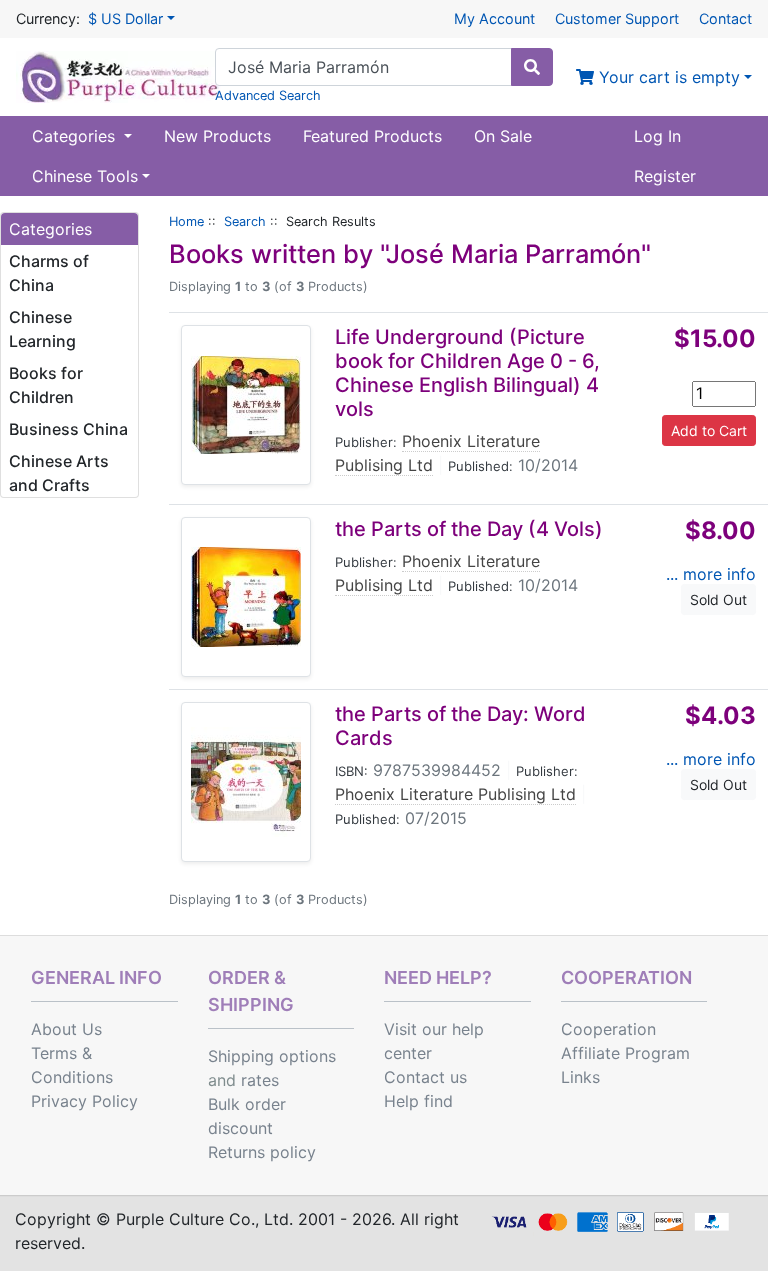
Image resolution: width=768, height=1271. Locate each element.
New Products (217, 136)
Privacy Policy (84, 1101)
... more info (711, 574)
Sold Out (718, 599)
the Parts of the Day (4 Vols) (469, 529)
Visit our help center (434, 1041)
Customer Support (617, 18)
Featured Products (372, 136)
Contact (725, 18)
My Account (494, 18)
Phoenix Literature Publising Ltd (455, 794)
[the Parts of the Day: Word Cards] (246, 782)
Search (245, 221)
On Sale (503, 136)
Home (186, 221)
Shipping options (272, 1056)
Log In (657, 136)
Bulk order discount (247, 1116)
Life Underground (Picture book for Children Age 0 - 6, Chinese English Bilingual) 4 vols (467, 373)
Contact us (425, 1077)
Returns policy (262, 1152)
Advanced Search (268, 95)
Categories (76, 136)
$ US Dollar (125, 18)
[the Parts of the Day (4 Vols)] (246, 597)
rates (260, 1080)
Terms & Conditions (72, 1065)
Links (580, 1077)
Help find (418, 1101)
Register (665, 176)
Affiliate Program (625, 1053)
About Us (66, 1029)
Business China (68, 429)
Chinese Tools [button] (85, 176)
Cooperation (608, 1029)
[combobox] (363, 67)
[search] (532, 67)
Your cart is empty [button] (667, 77)
